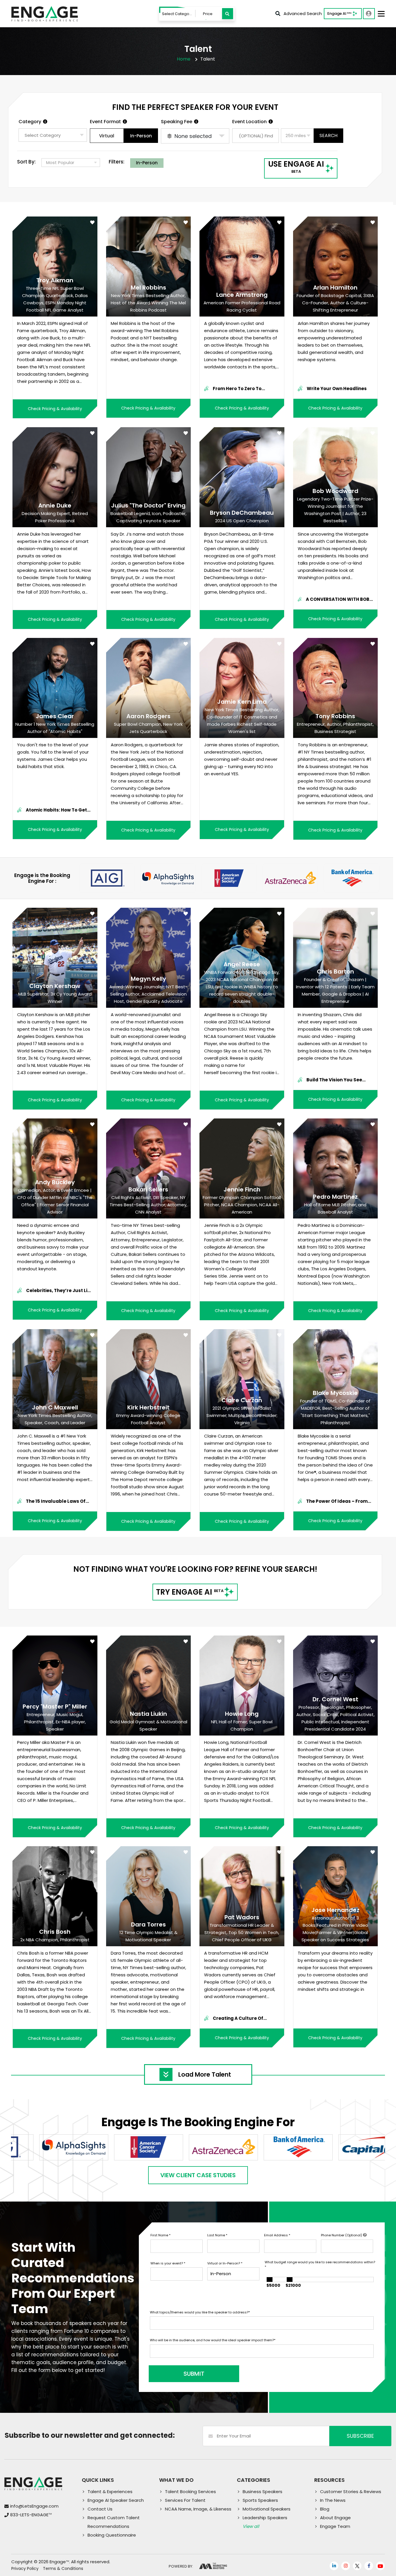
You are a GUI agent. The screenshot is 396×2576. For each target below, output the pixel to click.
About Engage (335, 2518)
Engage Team (335, 2526)
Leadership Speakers (265, 2518)
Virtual (107, 136)
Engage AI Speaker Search (116, 2500)
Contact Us (100, 2509)
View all (251, 2526)
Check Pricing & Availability (55, 409)
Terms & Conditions (63, 2568)
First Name (160, 2235)
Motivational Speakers (267, 2509)
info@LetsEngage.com (34, 2506)
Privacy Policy (25, 2568)
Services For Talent (185, 2500)
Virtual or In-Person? (225, 2263)
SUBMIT (194, 2374)
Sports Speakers (260, 2500)
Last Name (217, 2235)
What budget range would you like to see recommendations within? (320, 2265)
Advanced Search (303, 13)
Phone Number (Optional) (342, 2235)
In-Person (141, 136)
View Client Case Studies (198, 2175)
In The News (333, 2500)
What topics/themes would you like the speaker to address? (200, 2312)
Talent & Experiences (110, 2492)
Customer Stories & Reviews (351, 2492)
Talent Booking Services (190, 2492)
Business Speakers (263, 2492)
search (328, 135)
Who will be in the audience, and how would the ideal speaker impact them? (213, 2340)
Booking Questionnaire (112, 2535)
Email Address (277, 2235)
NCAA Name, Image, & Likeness (198, 2509)
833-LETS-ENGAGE (31, 2515)
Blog (325, 2509)
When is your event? (168, 2263)
